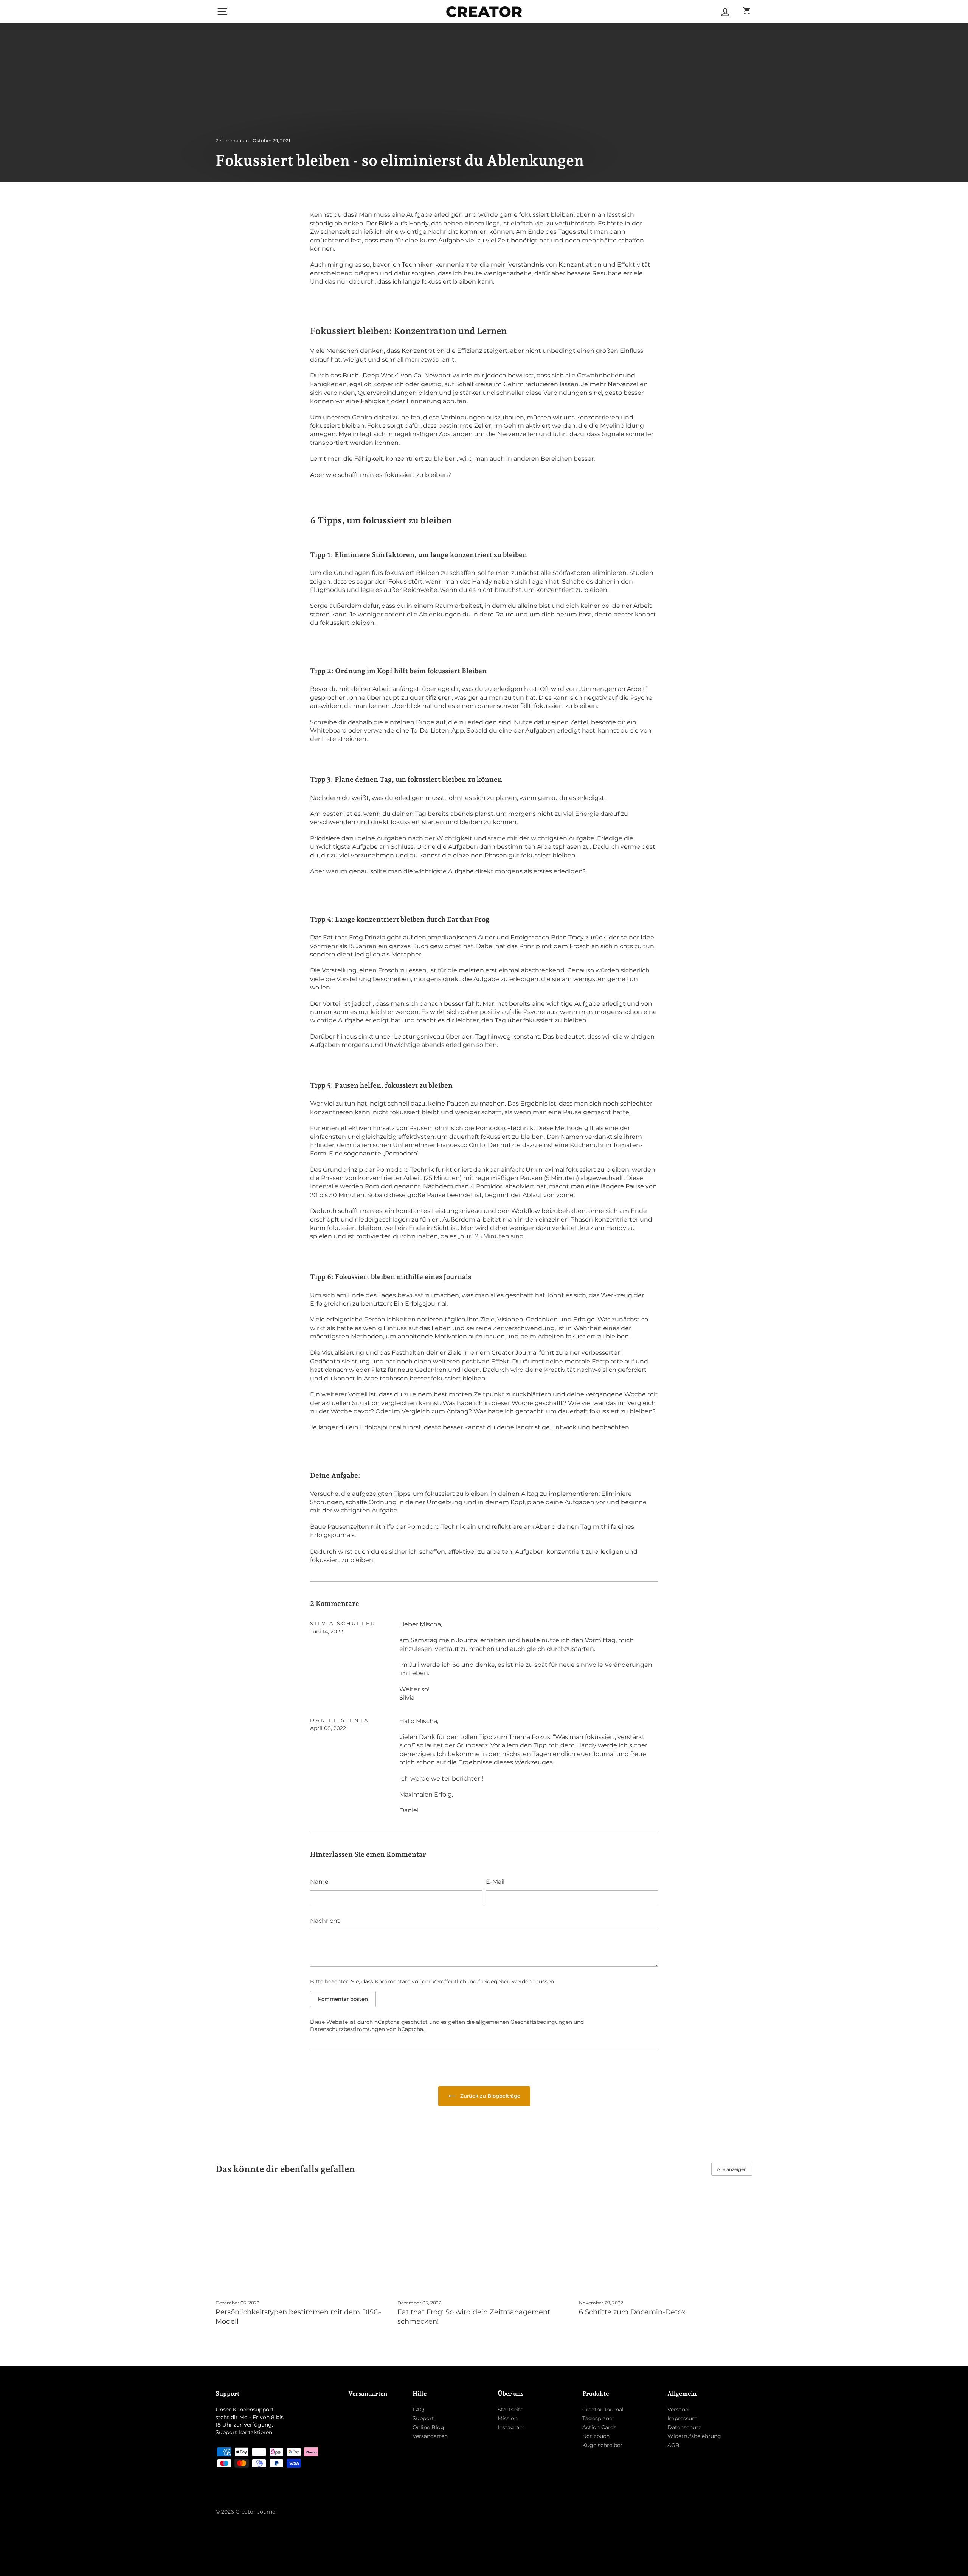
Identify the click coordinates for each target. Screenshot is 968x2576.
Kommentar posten (343, 1999)
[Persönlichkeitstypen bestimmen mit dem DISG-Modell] (302, 2244)
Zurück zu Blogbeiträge (489, 2096)
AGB (673, 2445)
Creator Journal (603, 2410)
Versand (678, 2410)
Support (423, 2418)
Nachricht (325, 1921)
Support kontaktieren (244, 2432)
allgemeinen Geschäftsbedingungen (524, 2022)
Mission (508, 2418)
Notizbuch (596, 2436)
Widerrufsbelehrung (694, 2436)
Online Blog (428, 2427)
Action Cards (599, 2427)
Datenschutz (684, 2427)
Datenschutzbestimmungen (347, 2029)
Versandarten (430, 2436)
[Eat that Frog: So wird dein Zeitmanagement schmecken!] (484, 2244)
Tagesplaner (598, 2418)
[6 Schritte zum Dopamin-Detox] (666, 2244)
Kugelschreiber (602, 2445)
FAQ (418, 2410)
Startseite (510, 2410)
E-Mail (495, 1882)
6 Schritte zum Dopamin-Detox (632, 2312)
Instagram (511, 2427)
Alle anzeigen (732, 2169)
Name (319, 1882)
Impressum (683, 2418)
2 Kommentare (233, 141)
